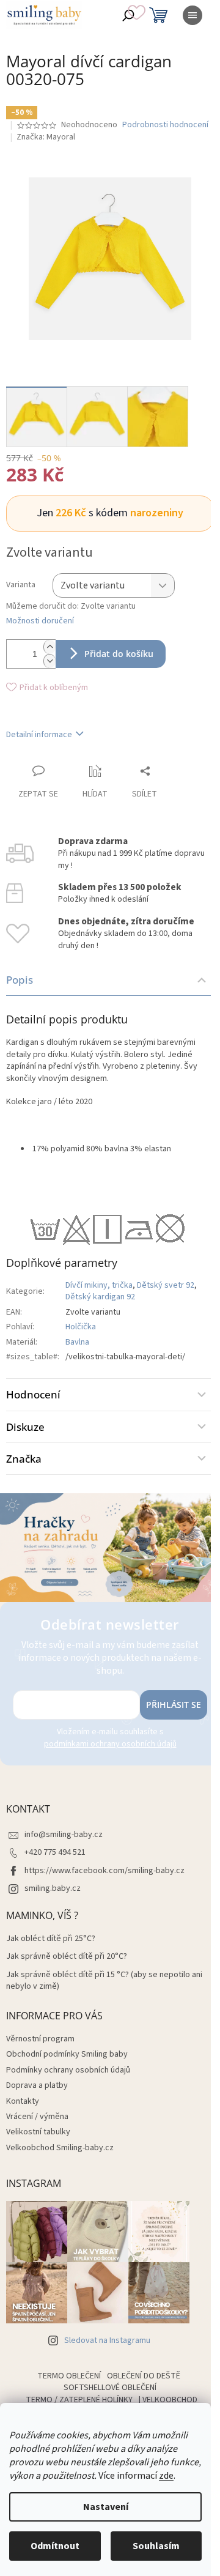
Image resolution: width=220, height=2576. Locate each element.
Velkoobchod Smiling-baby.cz (60, 2148)
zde (166, 2476)
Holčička (81, 1327)
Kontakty (23, 2101)
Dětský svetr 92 (166, 1285)
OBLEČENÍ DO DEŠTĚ (144, 2376)
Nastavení (106, 2507)
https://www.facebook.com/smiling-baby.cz (105, 1871)
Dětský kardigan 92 (100, 1297)
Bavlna (77, 1342)
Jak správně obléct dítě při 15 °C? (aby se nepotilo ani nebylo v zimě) (104, 1981)
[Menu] (193, 15)
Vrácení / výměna (37, 2117)
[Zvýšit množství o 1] (50, 647)
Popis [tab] (20, 980)
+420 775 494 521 (55, 1852)
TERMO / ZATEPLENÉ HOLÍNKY (79, 2400)
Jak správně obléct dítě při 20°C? (67, 1957)
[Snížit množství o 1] (50, 661)
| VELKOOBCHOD (168, 2400)
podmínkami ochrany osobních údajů (110, 1744)
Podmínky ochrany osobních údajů (68, 2070)
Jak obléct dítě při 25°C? (51, 1939)
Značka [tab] (24, 1459)
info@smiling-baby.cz (64, 1835)
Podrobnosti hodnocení (165, 125)
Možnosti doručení (40, 621)
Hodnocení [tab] (33, 1394)
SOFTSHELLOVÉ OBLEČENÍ (110, 2388)
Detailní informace (39, 735)
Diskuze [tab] (25, 1427)
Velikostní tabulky (38, 2132)
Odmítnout (55, 2546)
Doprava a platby (37, 2085)
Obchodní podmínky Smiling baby (67, 2054)
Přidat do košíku (119, 654)
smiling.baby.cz (53, 1888)
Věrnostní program (40, 2039)
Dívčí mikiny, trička (99, 1285)
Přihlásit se (174, 1705)
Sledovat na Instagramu (107, 2340)
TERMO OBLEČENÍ (69, 2376)
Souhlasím (156, 2546)
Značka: (46, 137)
